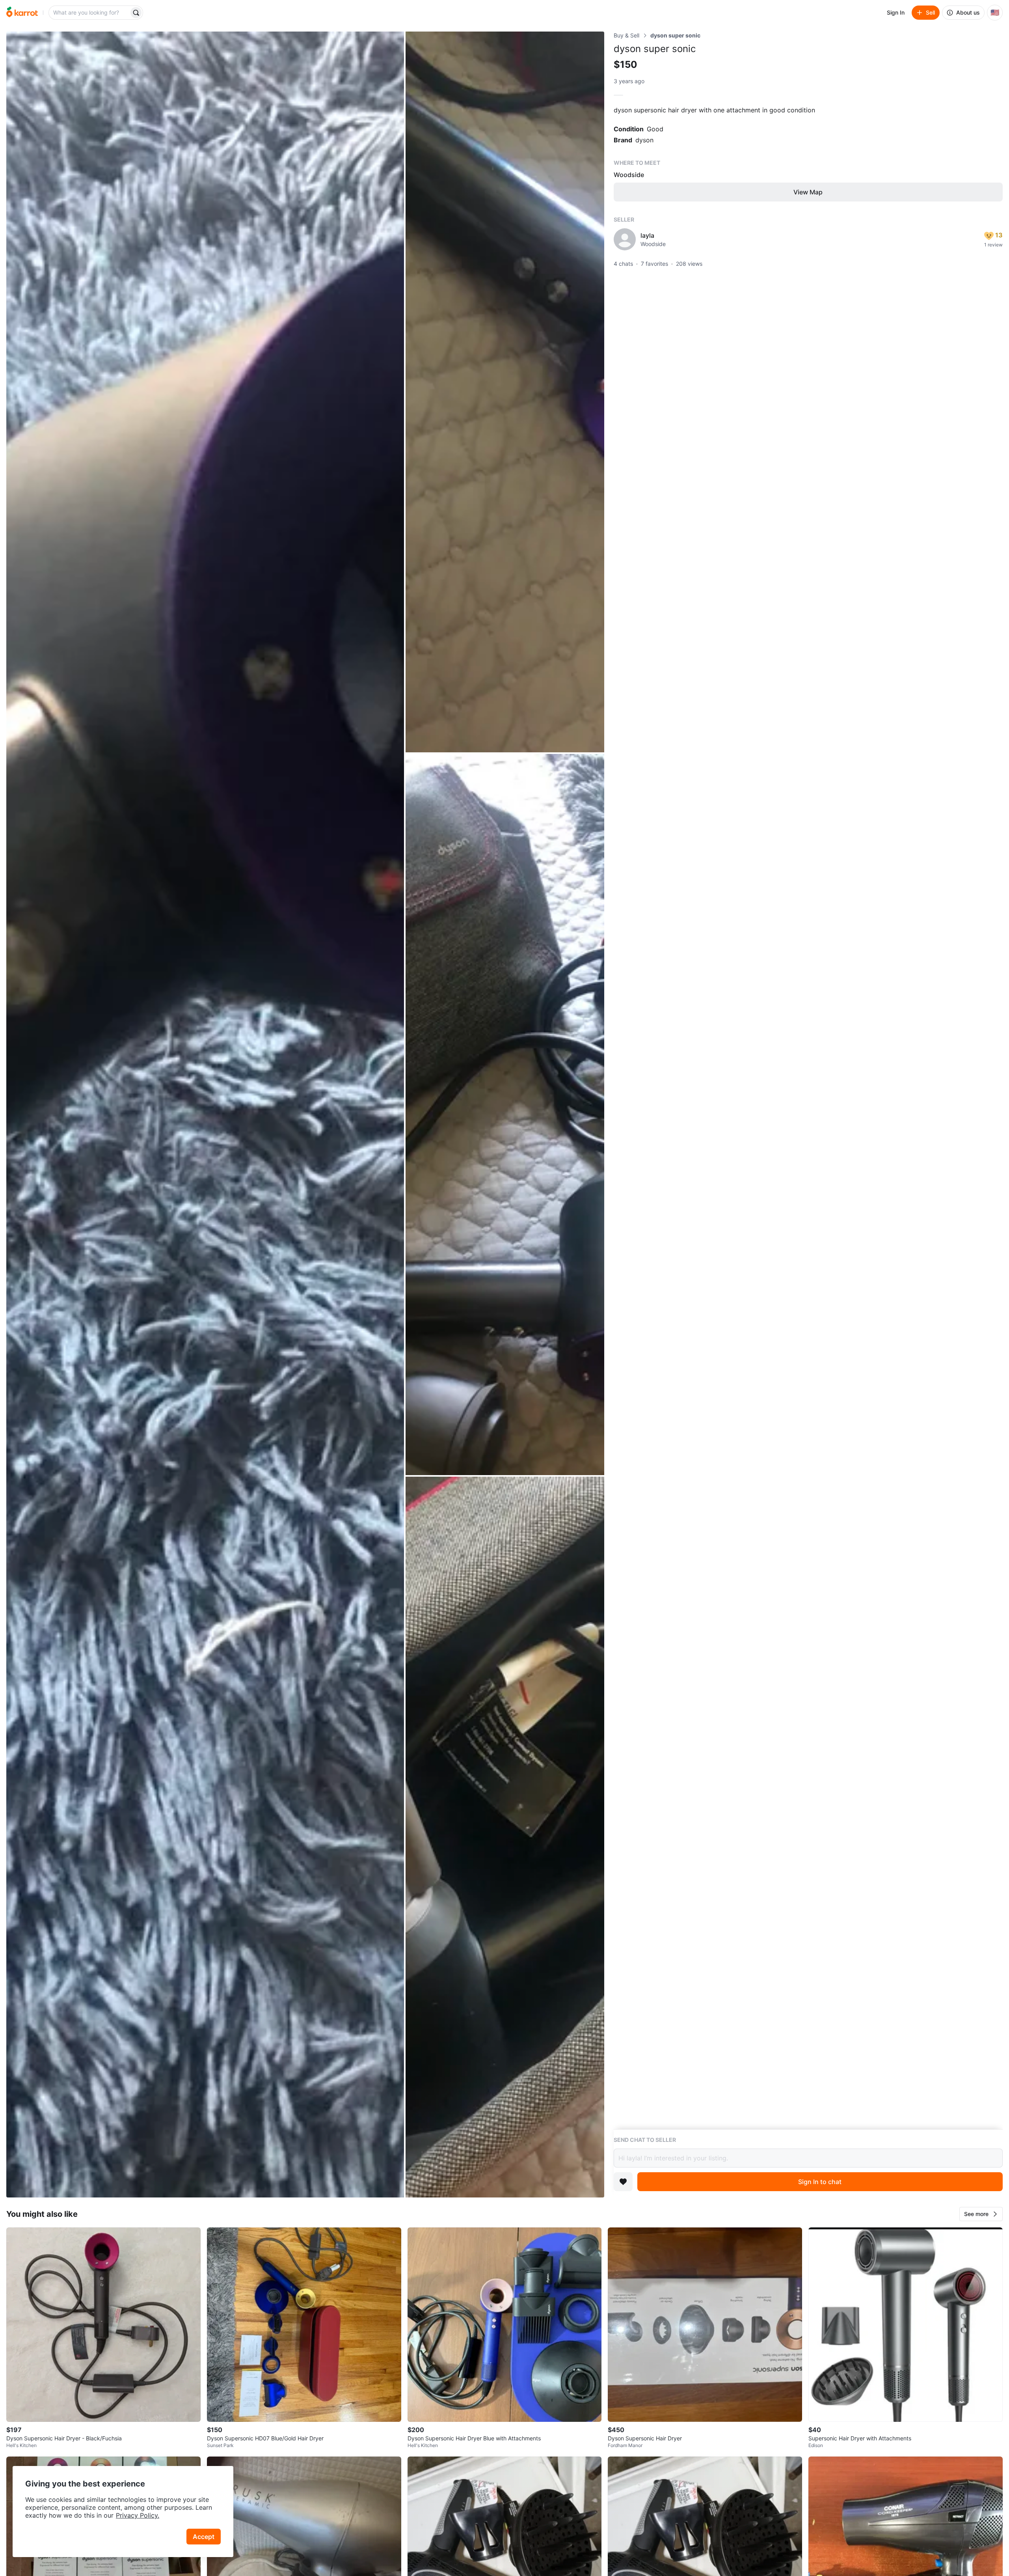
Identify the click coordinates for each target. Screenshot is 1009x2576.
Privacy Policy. (138, 2515)
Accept (204, 2537)
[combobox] (89, 13)
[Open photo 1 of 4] (205, 1115)
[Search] (136, 13)
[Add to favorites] (623, 2182)
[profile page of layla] (625, 239)
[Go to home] (22, 13)
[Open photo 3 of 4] (505, 1114)
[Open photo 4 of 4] (505, 1837)
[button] (981, 2214)
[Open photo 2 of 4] (505, 392)
